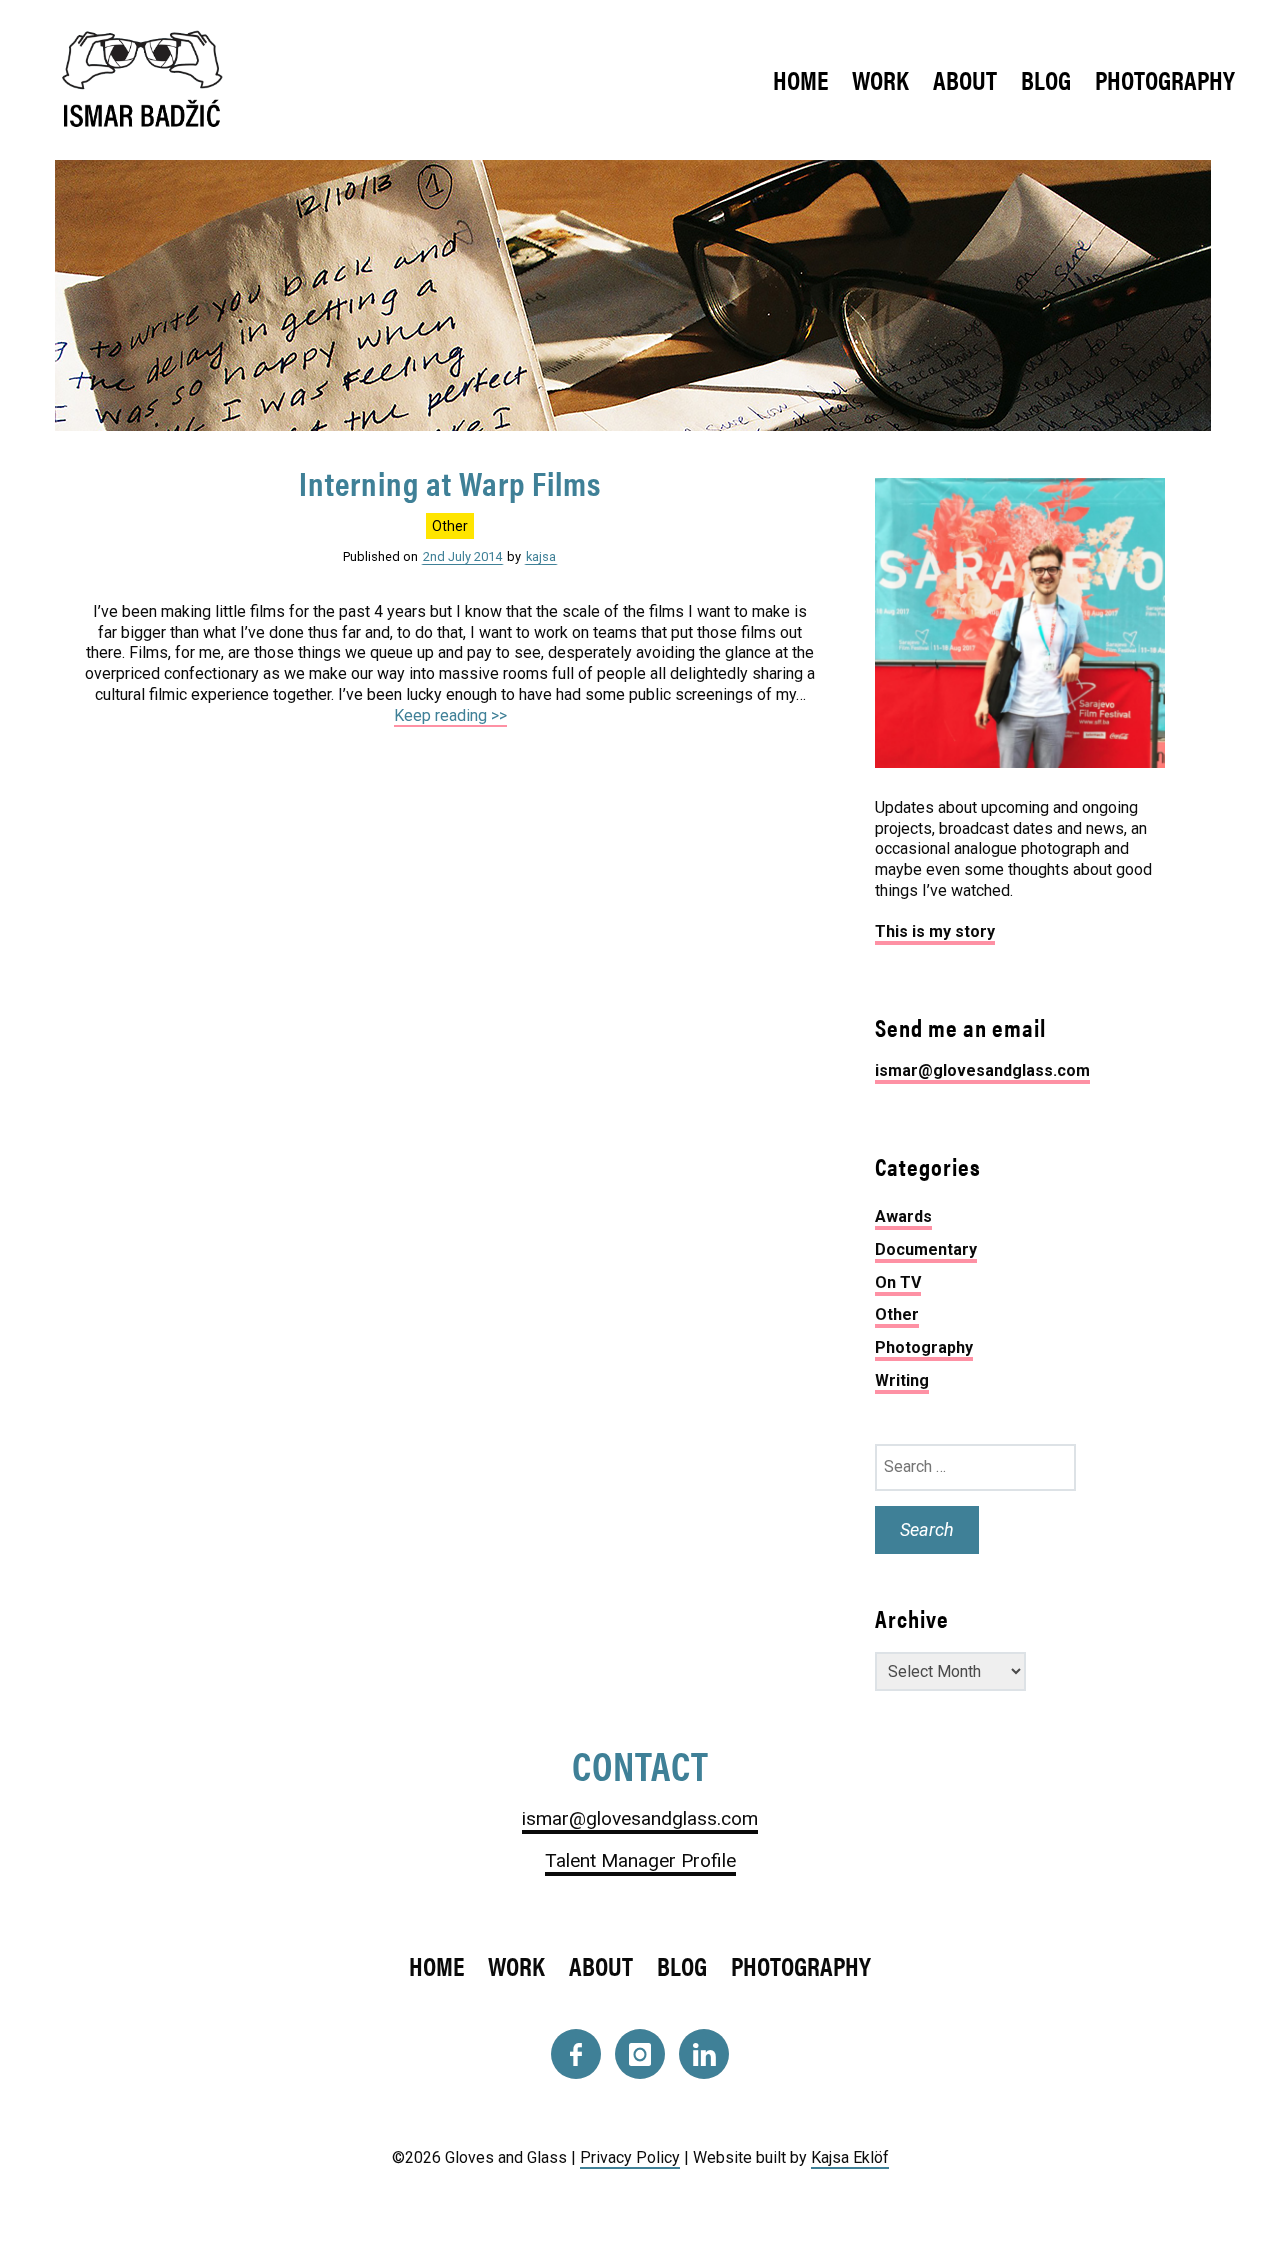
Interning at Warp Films (450, 482)
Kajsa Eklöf (850, 2157)
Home (800, 79)
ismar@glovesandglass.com (982, 1070)
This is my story (935, 931)
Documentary (926, 1249)
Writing (902, 1380)
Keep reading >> (450, 715)
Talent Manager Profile (640, 1860)
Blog (1046, 79)
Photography (1165, 79)
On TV (898, 1282)
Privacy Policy (630, 2157)
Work (880, 79)
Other (450, 526)
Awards (903, 1216)
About (965, 79)
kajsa (541, 556)
